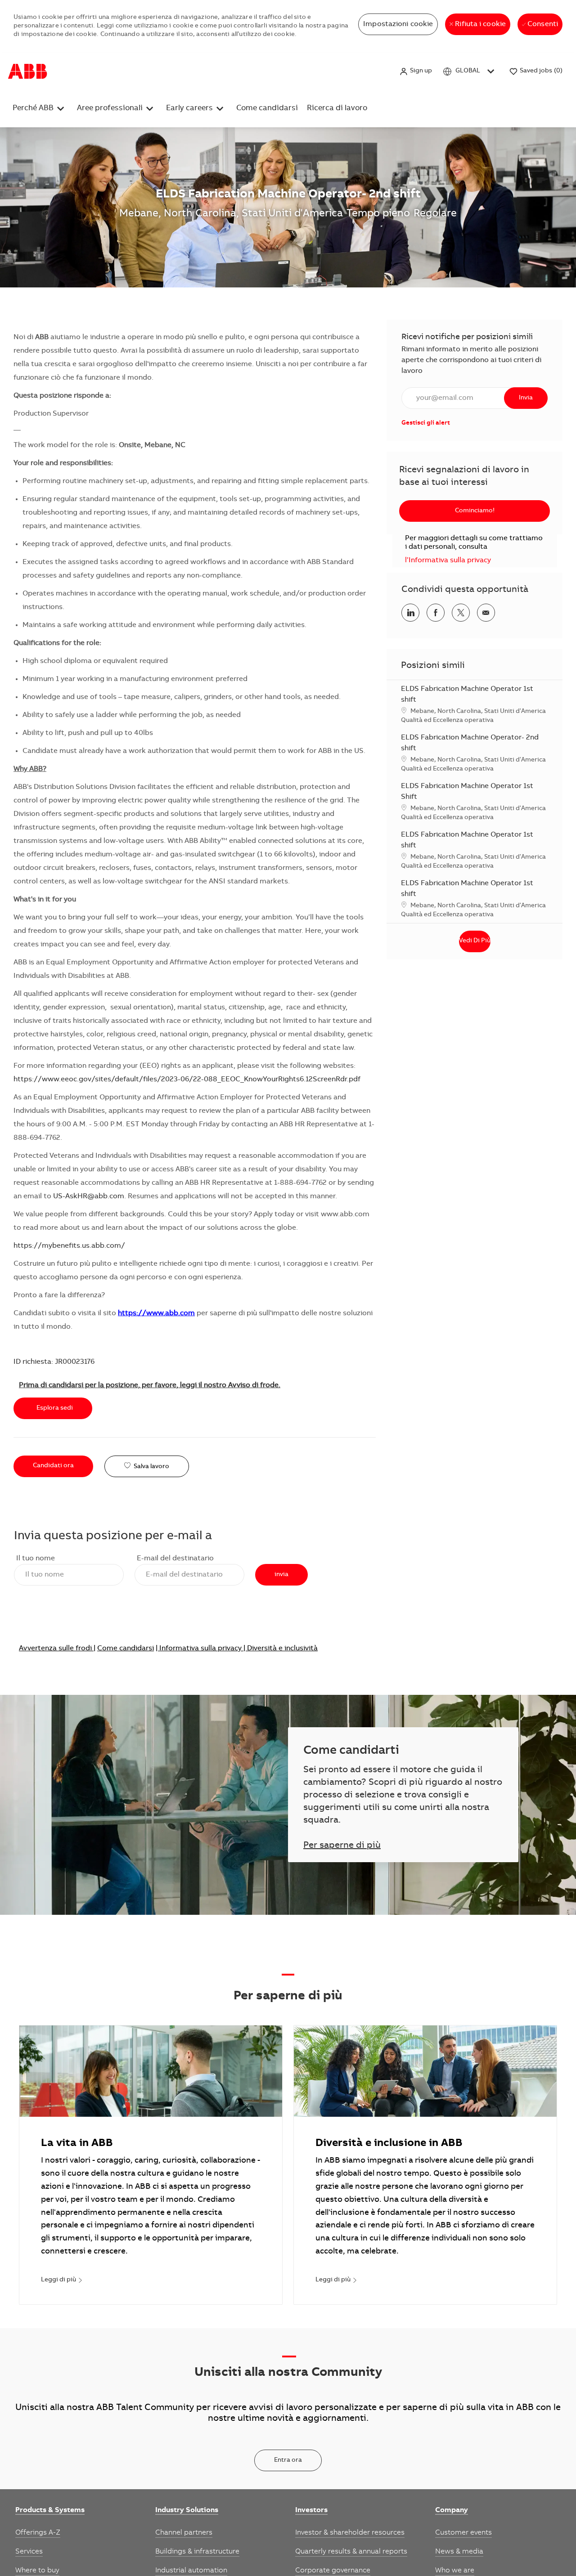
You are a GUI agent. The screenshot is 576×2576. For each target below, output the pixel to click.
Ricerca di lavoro (347, 71)
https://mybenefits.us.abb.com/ (69, 1246)
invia (281, 1575)
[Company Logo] (28, 72)
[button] (416, 71)
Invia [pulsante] (526, 398)
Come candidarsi (288, 71)
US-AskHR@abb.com (89, 1196)
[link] (426, 423)
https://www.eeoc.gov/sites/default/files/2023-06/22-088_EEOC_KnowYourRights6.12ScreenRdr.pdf (187, 1080)
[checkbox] (147, 1467)
